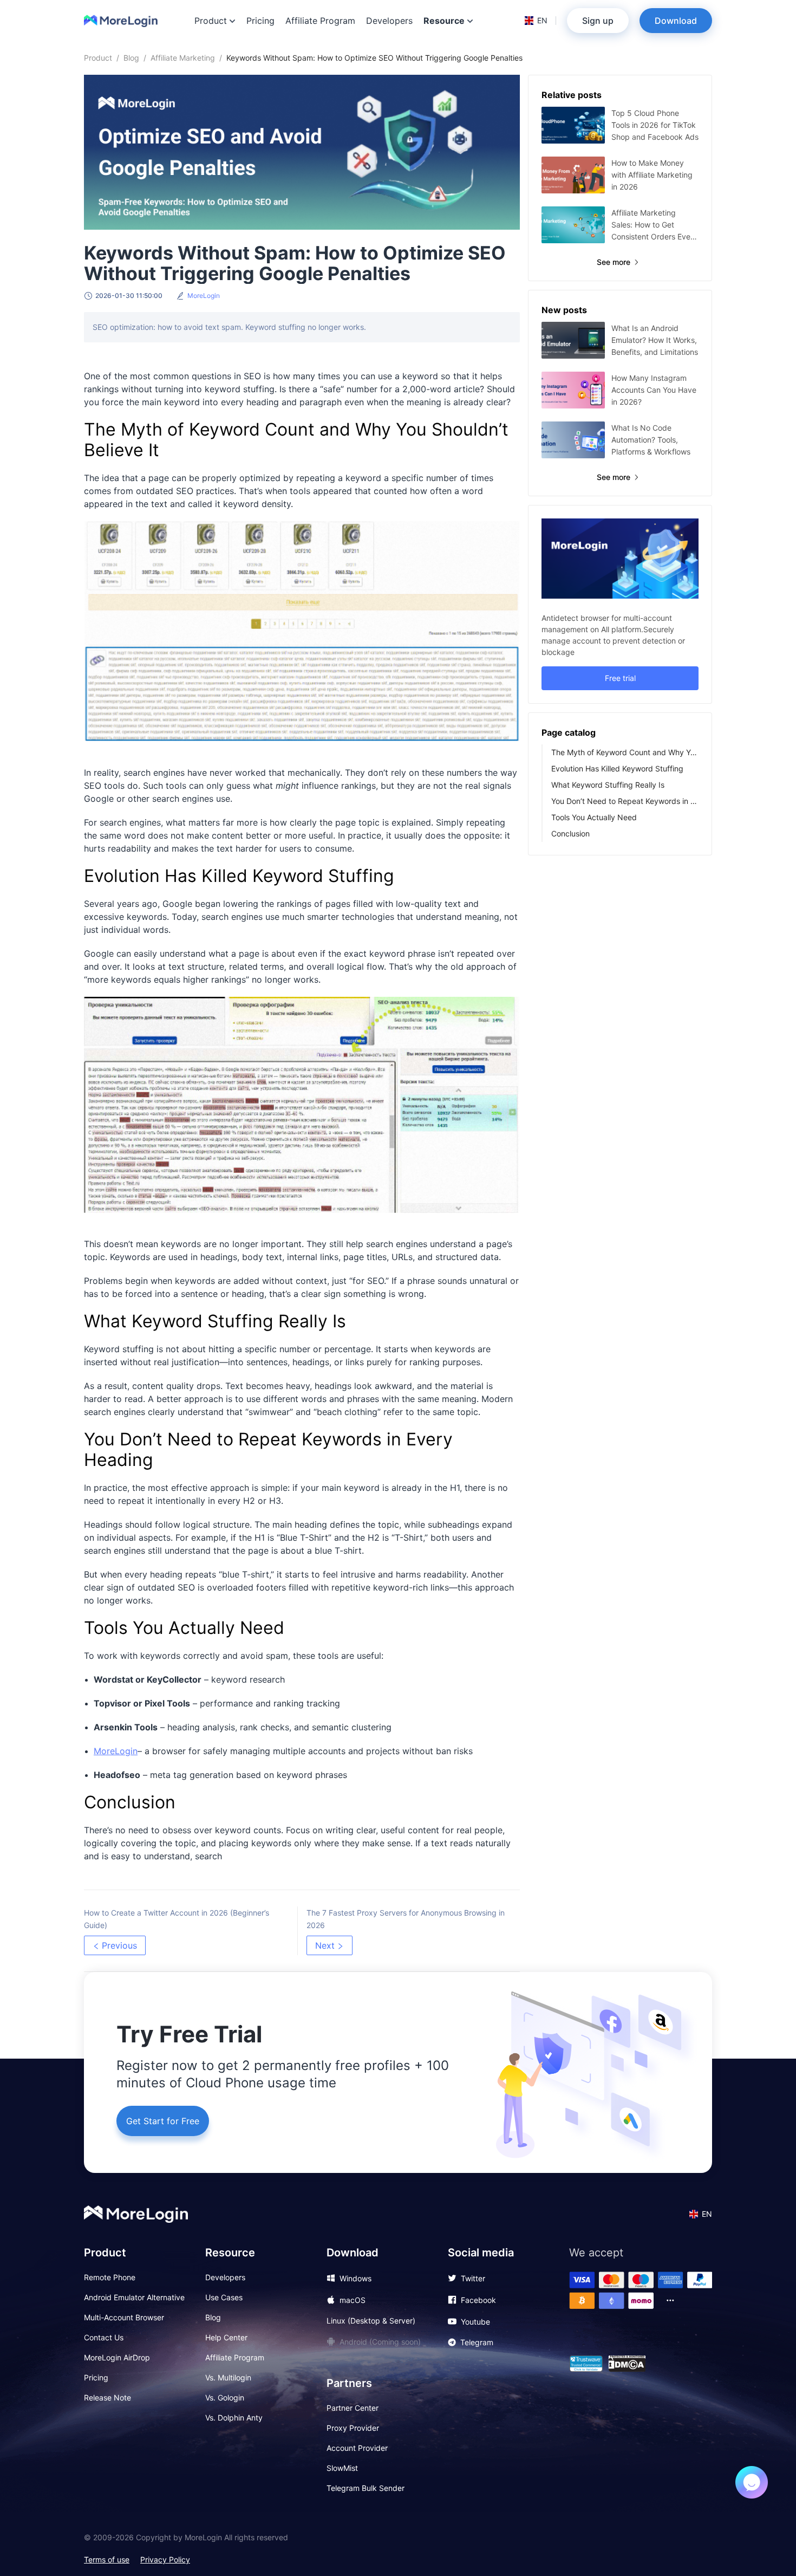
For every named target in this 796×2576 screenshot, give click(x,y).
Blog (131, 58)
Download (676, 21)
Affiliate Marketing (183, 58)
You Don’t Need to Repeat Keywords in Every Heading (625, 801)
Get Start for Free (163, 2121)
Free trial (620, 678)
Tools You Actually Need (594, 817)
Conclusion (570, 833)
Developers (389, 21)
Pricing (260, 21)
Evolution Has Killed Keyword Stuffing (617, 768)
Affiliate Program (320, 21)
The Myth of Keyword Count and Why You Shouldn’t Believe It (625, 752)
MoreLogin (116, 1751)
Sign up (598, 21)
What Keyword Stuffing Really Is (608, 785)
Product (98, 58)
